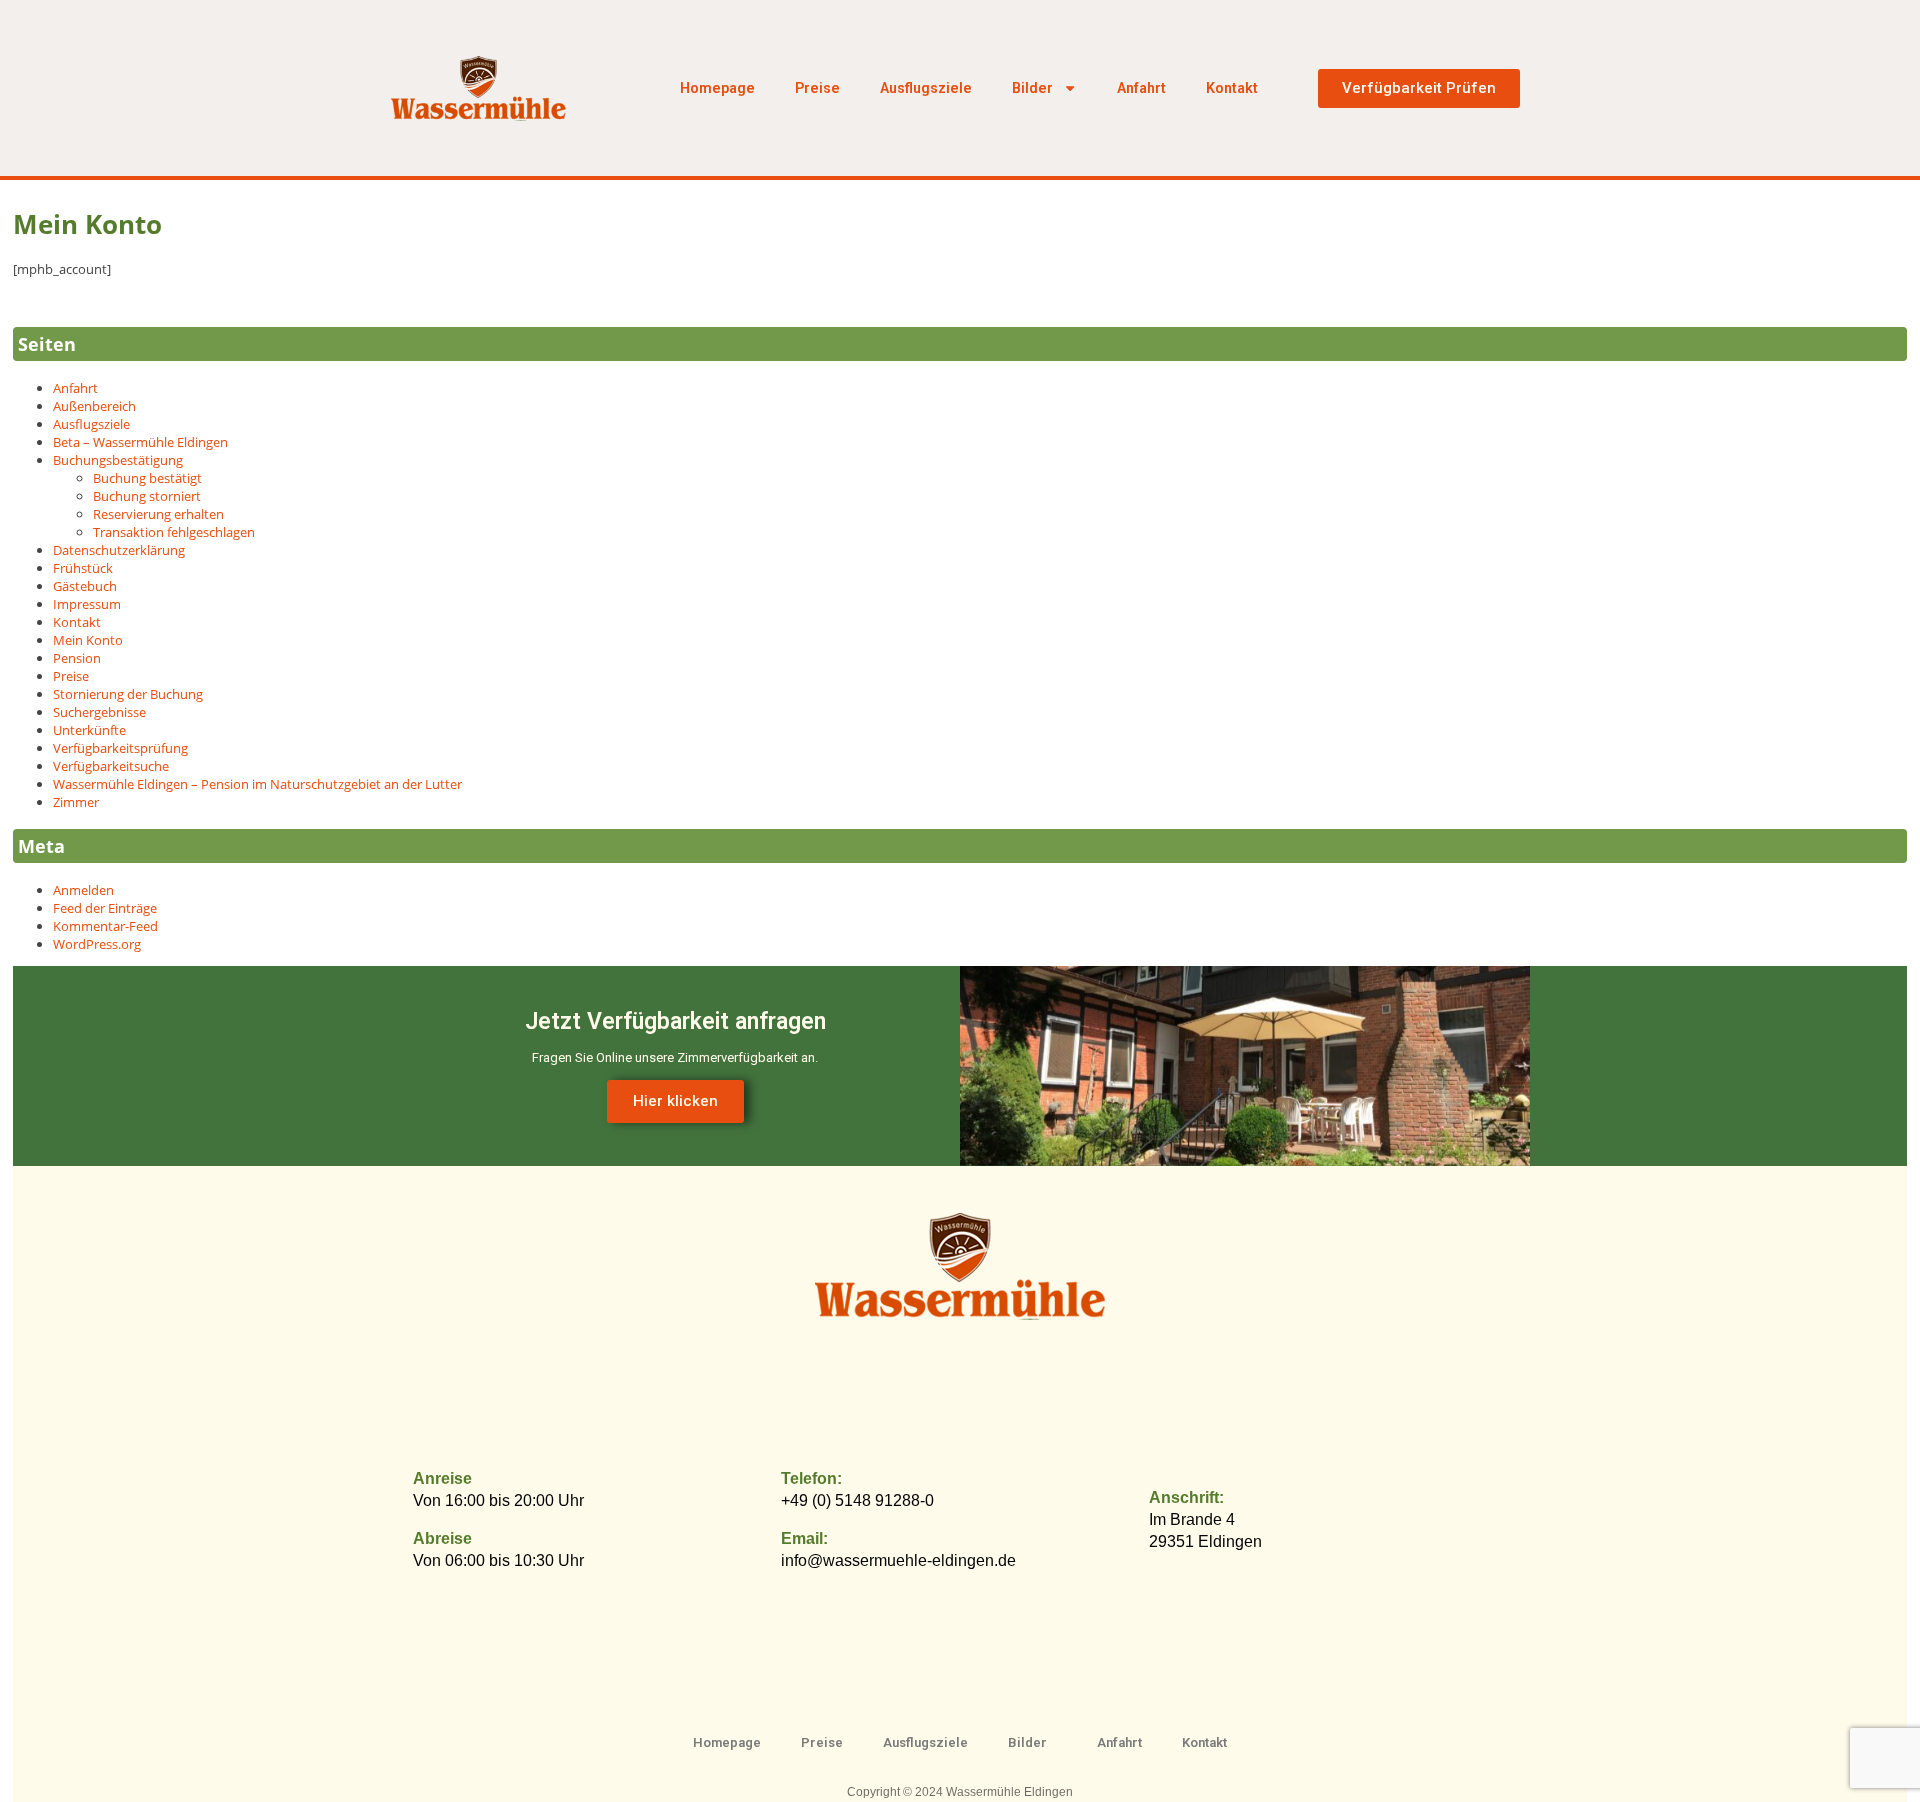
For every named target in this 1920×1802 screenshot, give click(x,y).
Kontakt (1232, 88)
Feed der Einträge (105, 908)
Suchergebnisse (99, 712)
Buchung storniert (147, 496)
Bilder (1032, 88)
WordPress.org (97, 944)
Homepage (717, 88)
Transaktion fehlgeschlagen (174, 532)
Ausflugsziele (926, 88)
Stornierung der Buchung (128, 694)
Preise (817, 88)
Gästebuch (85, 586)
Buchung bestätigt (147, 478)
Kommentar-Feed (105, 926)
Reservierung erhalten (158, 514)
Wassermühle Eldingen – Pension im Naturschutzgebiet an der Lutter (257, 784)
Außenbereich (94, 406)
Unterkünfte (89, 730)
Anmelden (83, 890)
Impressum (87, 604)
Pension (77, 658)
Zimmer (76, 802)
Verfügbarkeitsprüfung (120, 748)
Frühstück (83, 568)
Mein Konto (88, 640)
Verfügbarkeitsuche (111, 766)
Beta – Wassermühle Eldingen (140, 442)
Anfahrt (1141, 88)
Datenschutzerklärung (119, 550)
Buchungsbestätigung (118, 460)
